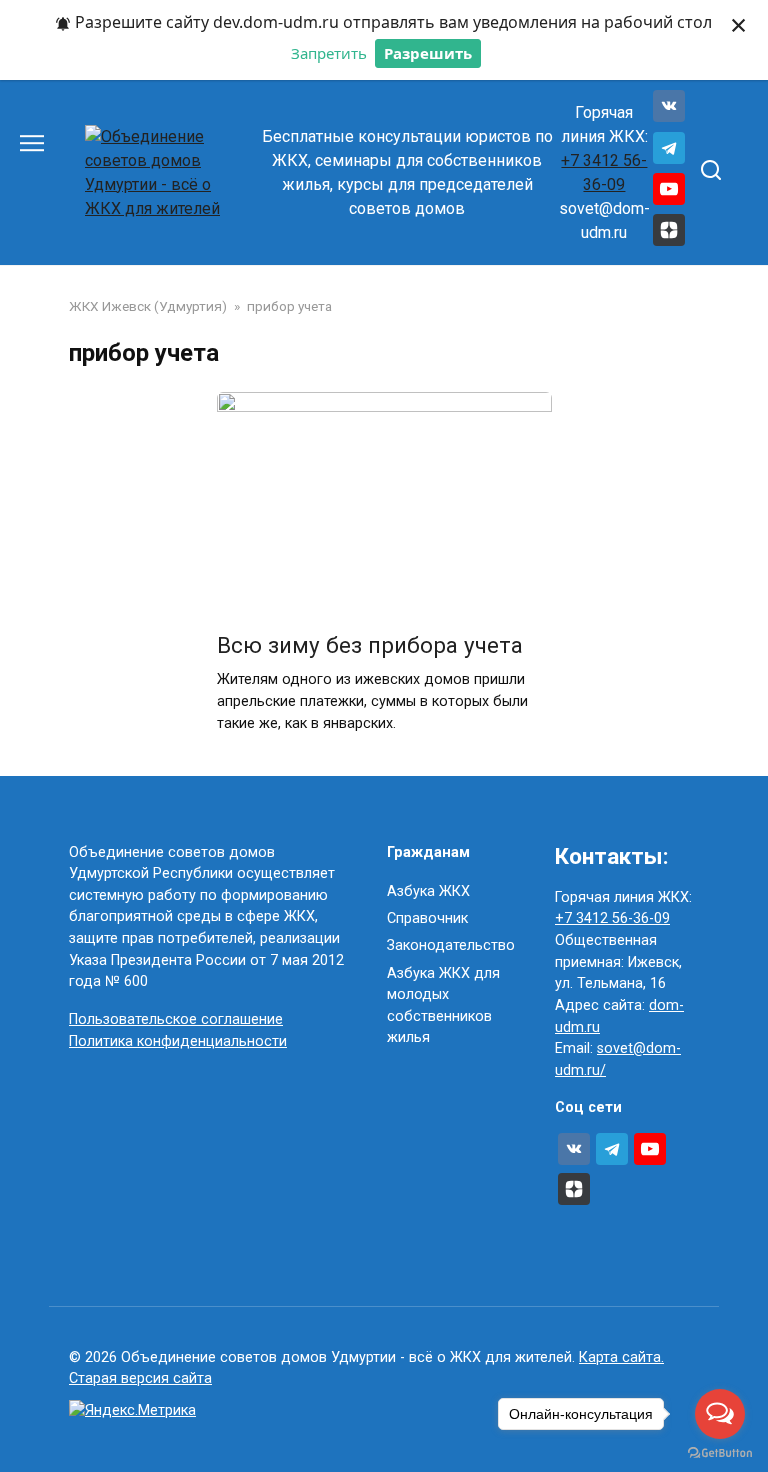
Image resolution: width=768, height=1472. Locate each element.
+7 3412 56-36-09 (612, 918)
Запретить (329, 53)
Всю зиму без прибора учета (370, 645)
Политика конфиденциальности (178, 1041)
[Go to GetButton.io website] (720, 1452)
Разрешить (428, 53)
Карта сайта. (621, 1357)
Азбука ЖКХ (428, 891)
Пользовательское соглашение (176, 1019)
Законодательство (451, 945)
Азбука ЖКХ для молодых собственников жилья (443, 1006)
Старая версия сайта (140, 1378)
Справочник (427, 918)
